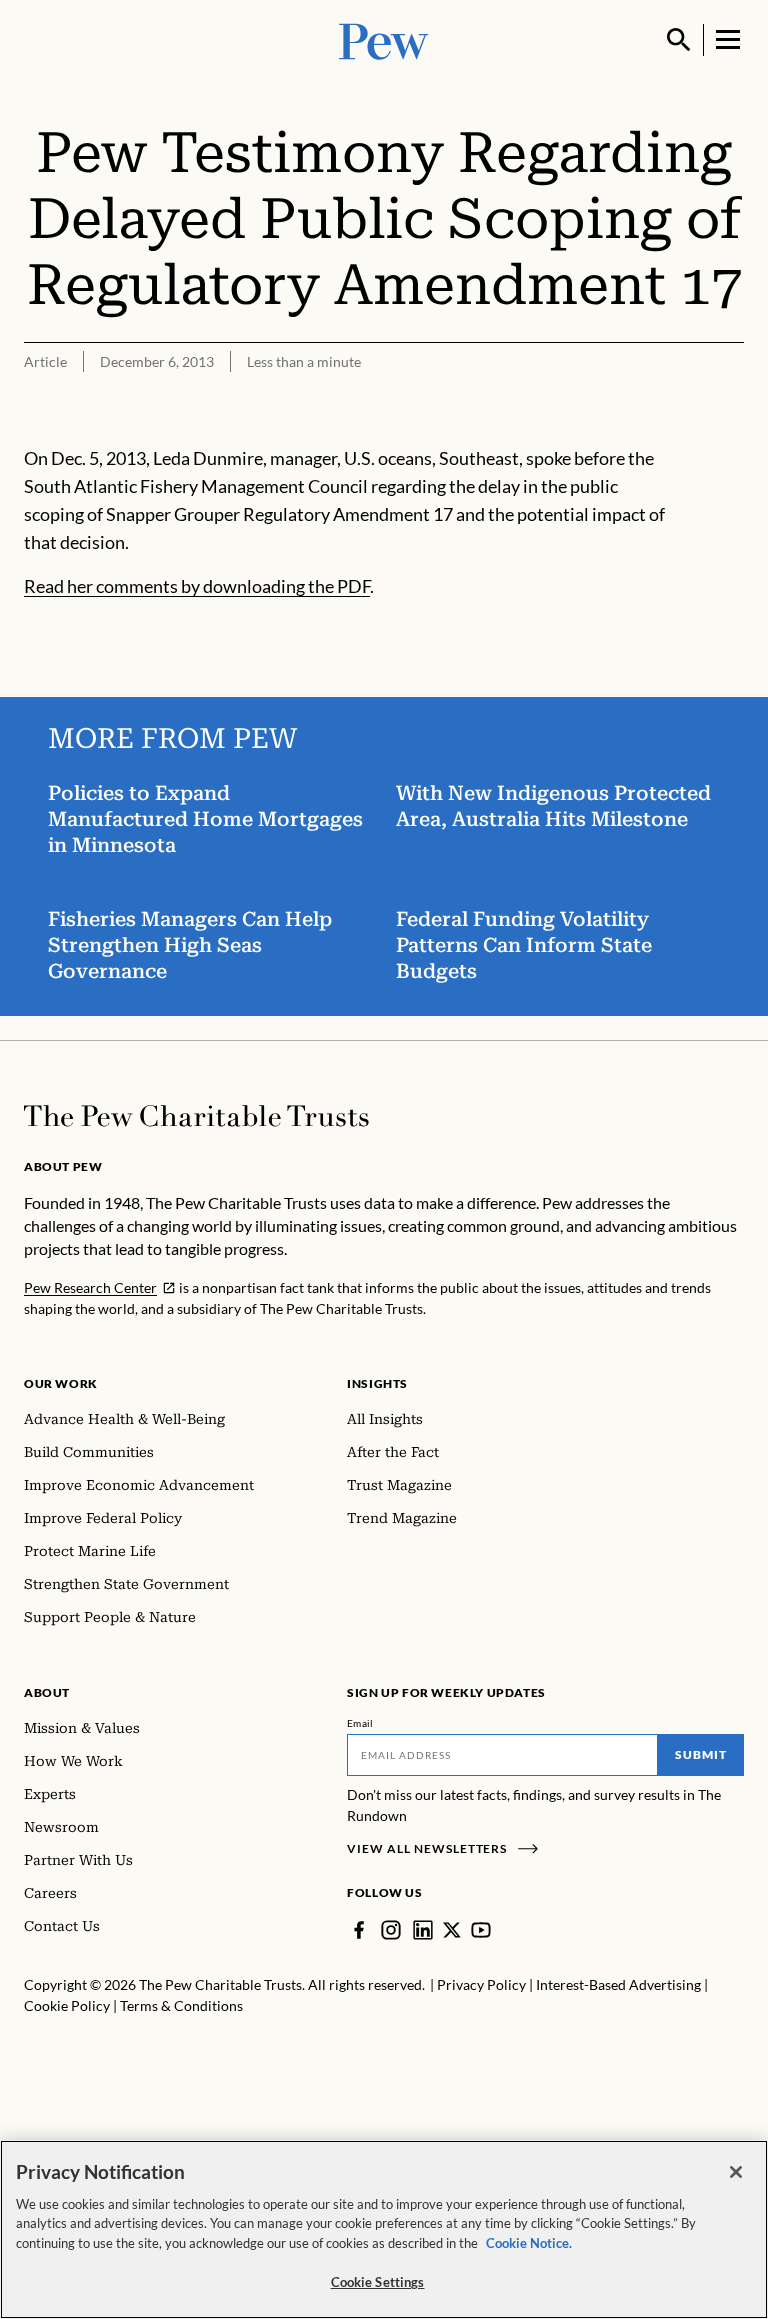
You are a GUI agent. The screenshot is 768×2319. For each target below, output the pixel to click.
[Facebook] (359, 1930)
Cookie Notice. (529, 2243)
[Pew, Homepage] (384, 39)
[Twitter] (452, 1930)
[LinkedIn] (423, 1930)
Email (360, 1723)
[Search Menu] (679, 40)
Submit (701, 1754)
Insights (377, 1383)
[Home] (196, 1116)
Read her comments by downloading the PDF (197, 586)
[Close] (736, 2172)
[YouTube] (481, 1930)
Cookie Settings (378, 2282)
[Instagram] (391, 1930)
